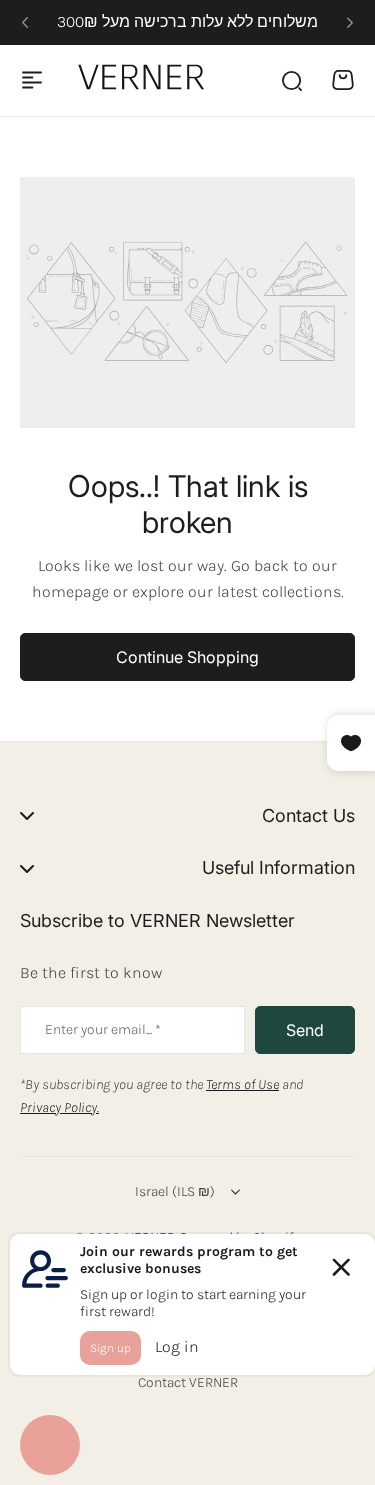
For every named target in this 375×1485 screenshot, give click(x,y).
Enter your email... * (103, 1029)
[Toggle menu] (32, 80)
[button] (25, 23)
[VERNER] (145, 80)
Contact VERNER (188, 1382)
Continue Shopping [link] (187, 657)
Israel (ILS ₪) (175, 1191)
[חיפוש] (291, 80)
